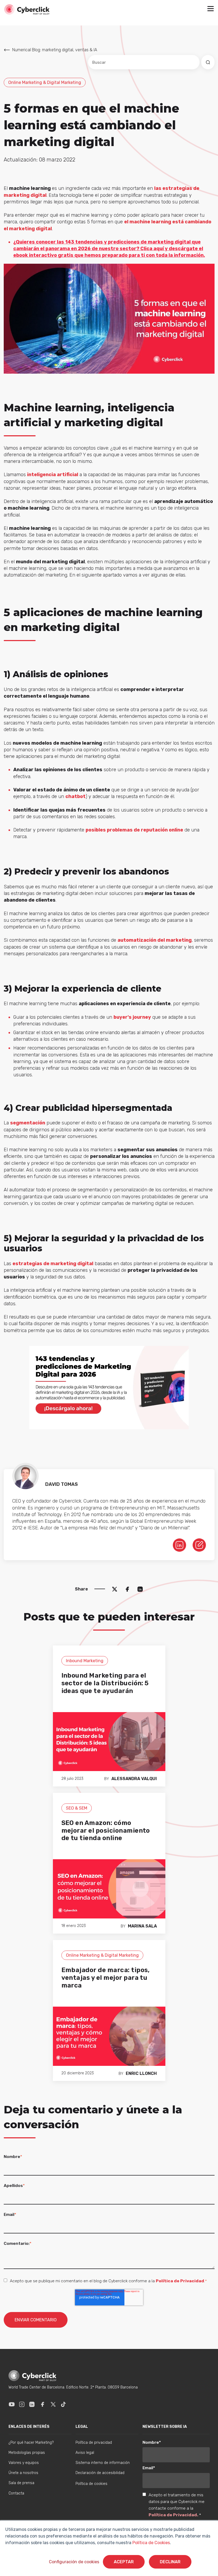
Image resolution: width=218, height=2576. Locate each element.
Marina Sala (142, 1926)
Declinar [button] (170, 2562)
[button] (211, 9)
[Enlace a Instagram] (22, 2404)
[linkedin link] (179, 1545)
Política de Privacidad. (174, 2515)
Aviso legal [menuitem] (85, 2453)
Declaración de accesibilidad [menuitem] (100, 2473)
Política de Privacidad (180, 2281)
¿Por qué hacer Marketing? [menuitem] (31, 2443)
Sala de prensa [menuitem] (21, 2483)
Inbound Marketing (85, 1661)
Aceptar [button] (124, 2562)
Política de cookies (91, 2484)
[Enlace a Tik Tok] (63, 2404)
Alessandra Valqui (134, 1779)
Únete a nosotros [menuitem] (23, 2473)
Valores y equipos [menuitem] (24, 2463)
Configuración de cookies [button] (74, 2562)
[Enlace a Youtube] (12, 2404)
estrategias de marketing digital (53, 1264)
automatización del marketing (155, 940)
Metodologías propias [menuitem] (27, 2453)
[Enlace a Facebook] (43, 2404)
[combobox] (144, 62)
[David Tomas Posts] (199, 1545)
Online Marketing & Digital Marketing (45, 82)
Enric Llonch (141, 2073)
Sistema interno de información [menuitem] (103, 2463)
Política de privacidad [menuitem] (94, 2443)
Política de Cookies (151, 2543)
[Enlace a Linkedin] (32, 2404)
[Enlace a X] (53, 2404)
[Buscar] (208, 62)
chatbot (76, 796)
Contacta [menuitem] (16, 2493)
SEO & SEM (77, 1808)
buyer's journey (132, 1017)
